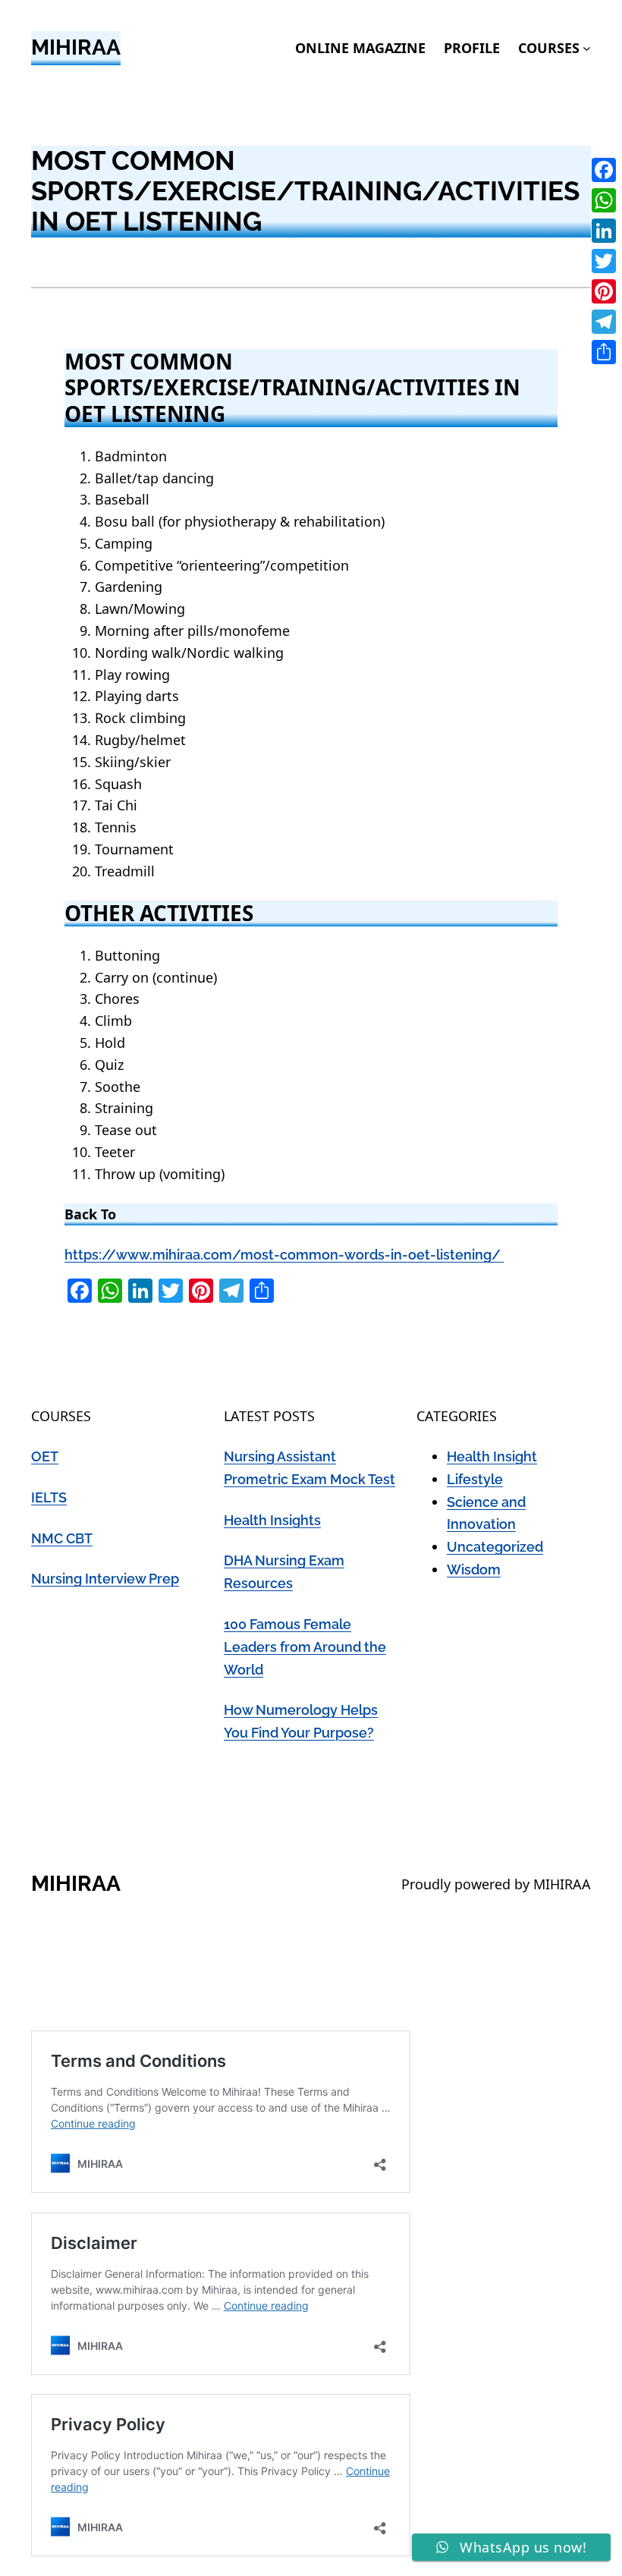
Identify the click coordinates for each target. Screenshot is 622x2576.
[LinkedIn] (604, 231)
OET (45, 1456)
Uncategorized (495, 1547)
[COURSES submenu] (587, 48)
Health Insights (272, 1520)
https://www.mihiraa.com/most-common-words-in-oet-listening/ (284, 1255)
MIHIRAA (76, 47)
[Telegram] (604, 322)
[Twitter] (604, 261)
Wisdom (474, 1570)
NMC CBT (62, 1538)
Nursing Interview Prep (105, 1579)
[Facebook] (604, 170)
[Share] (604, 352)
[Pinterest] (604, 291)
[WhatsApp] (604, 200)
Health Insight (492, 1456)
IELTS (49, 1497)
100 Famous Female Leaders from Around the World (305, 1647)
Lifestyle (475, 1479)
